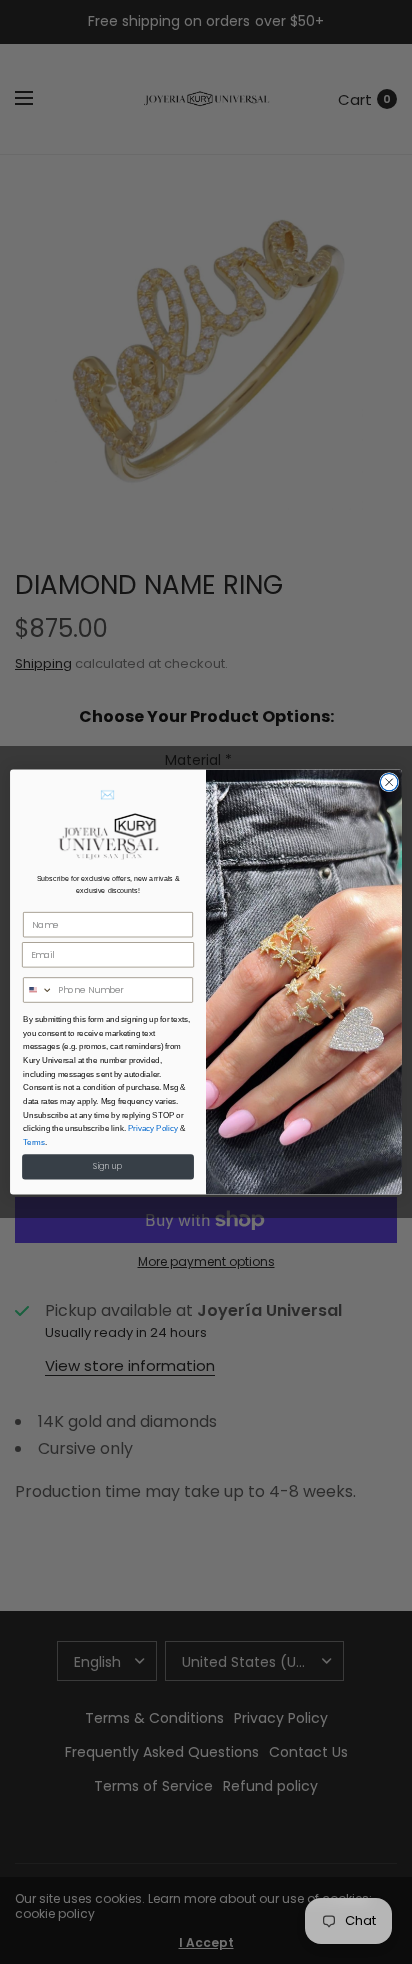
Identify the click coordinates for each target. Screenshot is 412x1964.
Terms (34, 1142)
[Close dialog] (389, 783)
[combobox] (38, 990)
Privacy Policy (153, 1128)
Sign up (108, 1167)
